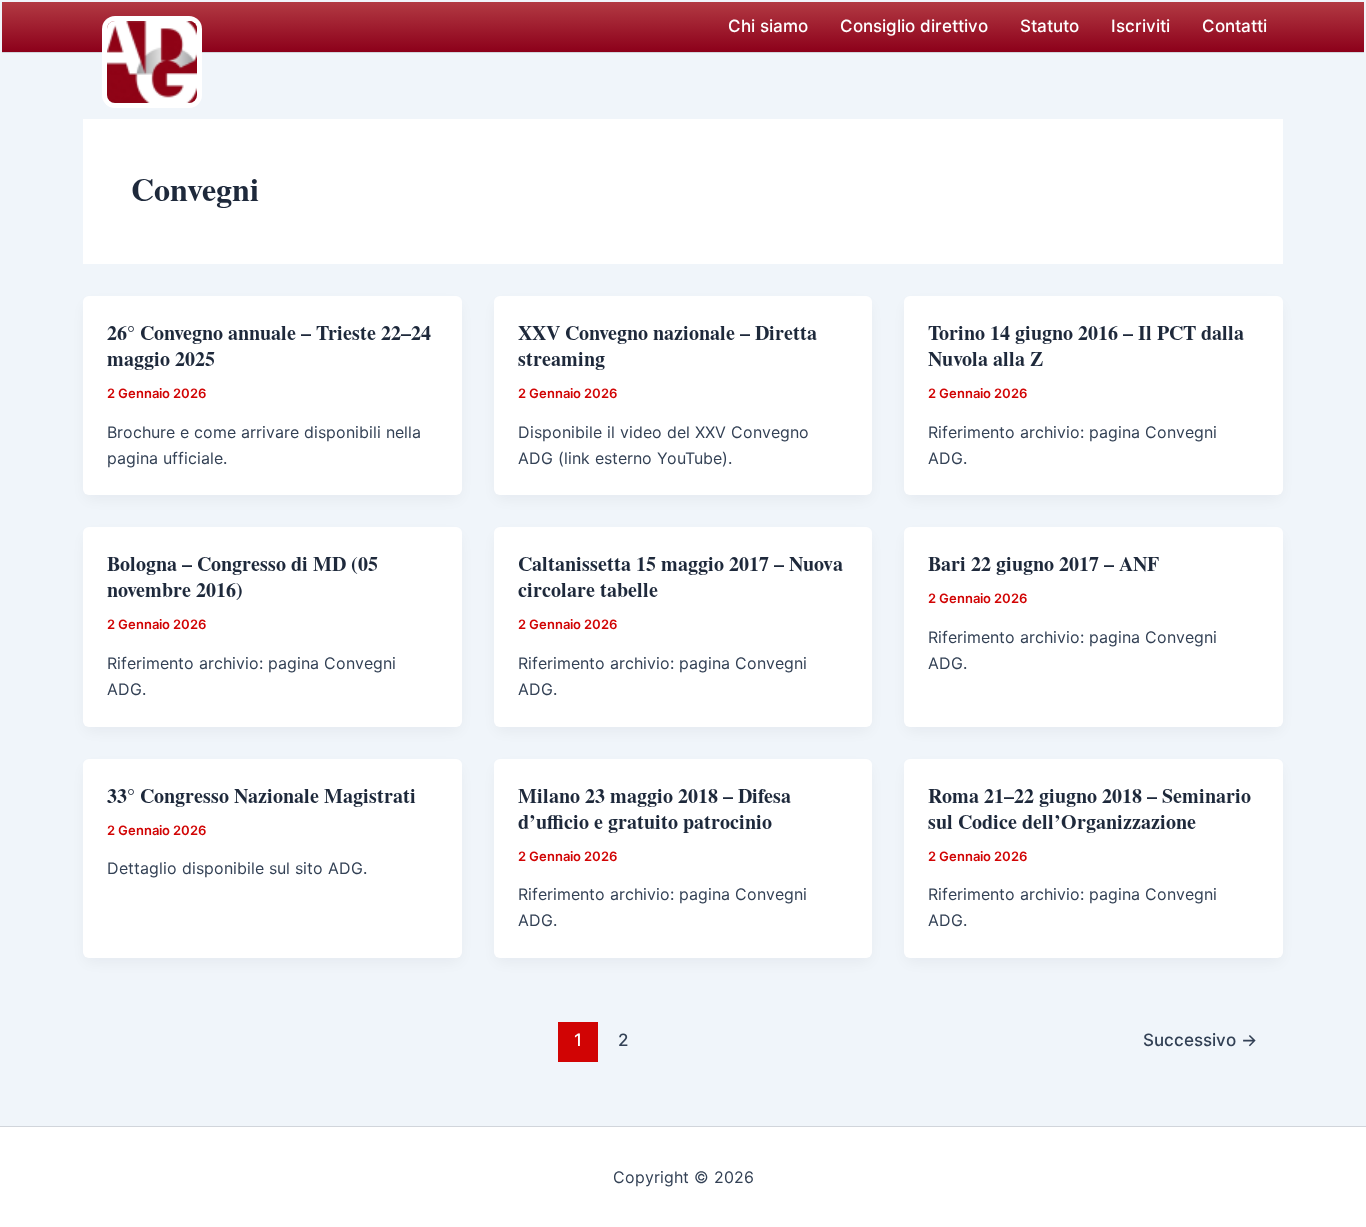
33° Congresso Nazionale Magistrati (261, 795)
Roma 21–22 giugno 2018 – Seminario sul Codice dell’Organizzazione (1089, 808)
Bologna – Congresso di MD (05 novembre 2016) (242, 576)
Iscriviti (1140, 26)
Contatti (1234, 26)
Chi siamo (768, 26)
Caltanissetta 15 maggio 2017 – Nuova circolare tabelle (680, 576)
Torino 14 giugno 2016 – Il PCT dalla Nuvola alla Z (1086, 345)
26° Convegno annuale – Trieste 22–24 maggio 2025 (269, 345)
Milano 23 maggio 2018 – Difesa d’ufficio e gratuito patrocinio (654, 808)
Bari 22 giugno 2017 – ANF (1043, 563)
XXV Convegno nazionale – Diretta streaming (667, 345)
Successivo (1200, 1039)
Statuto (1049, 26)
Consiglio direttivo (914, 26)
